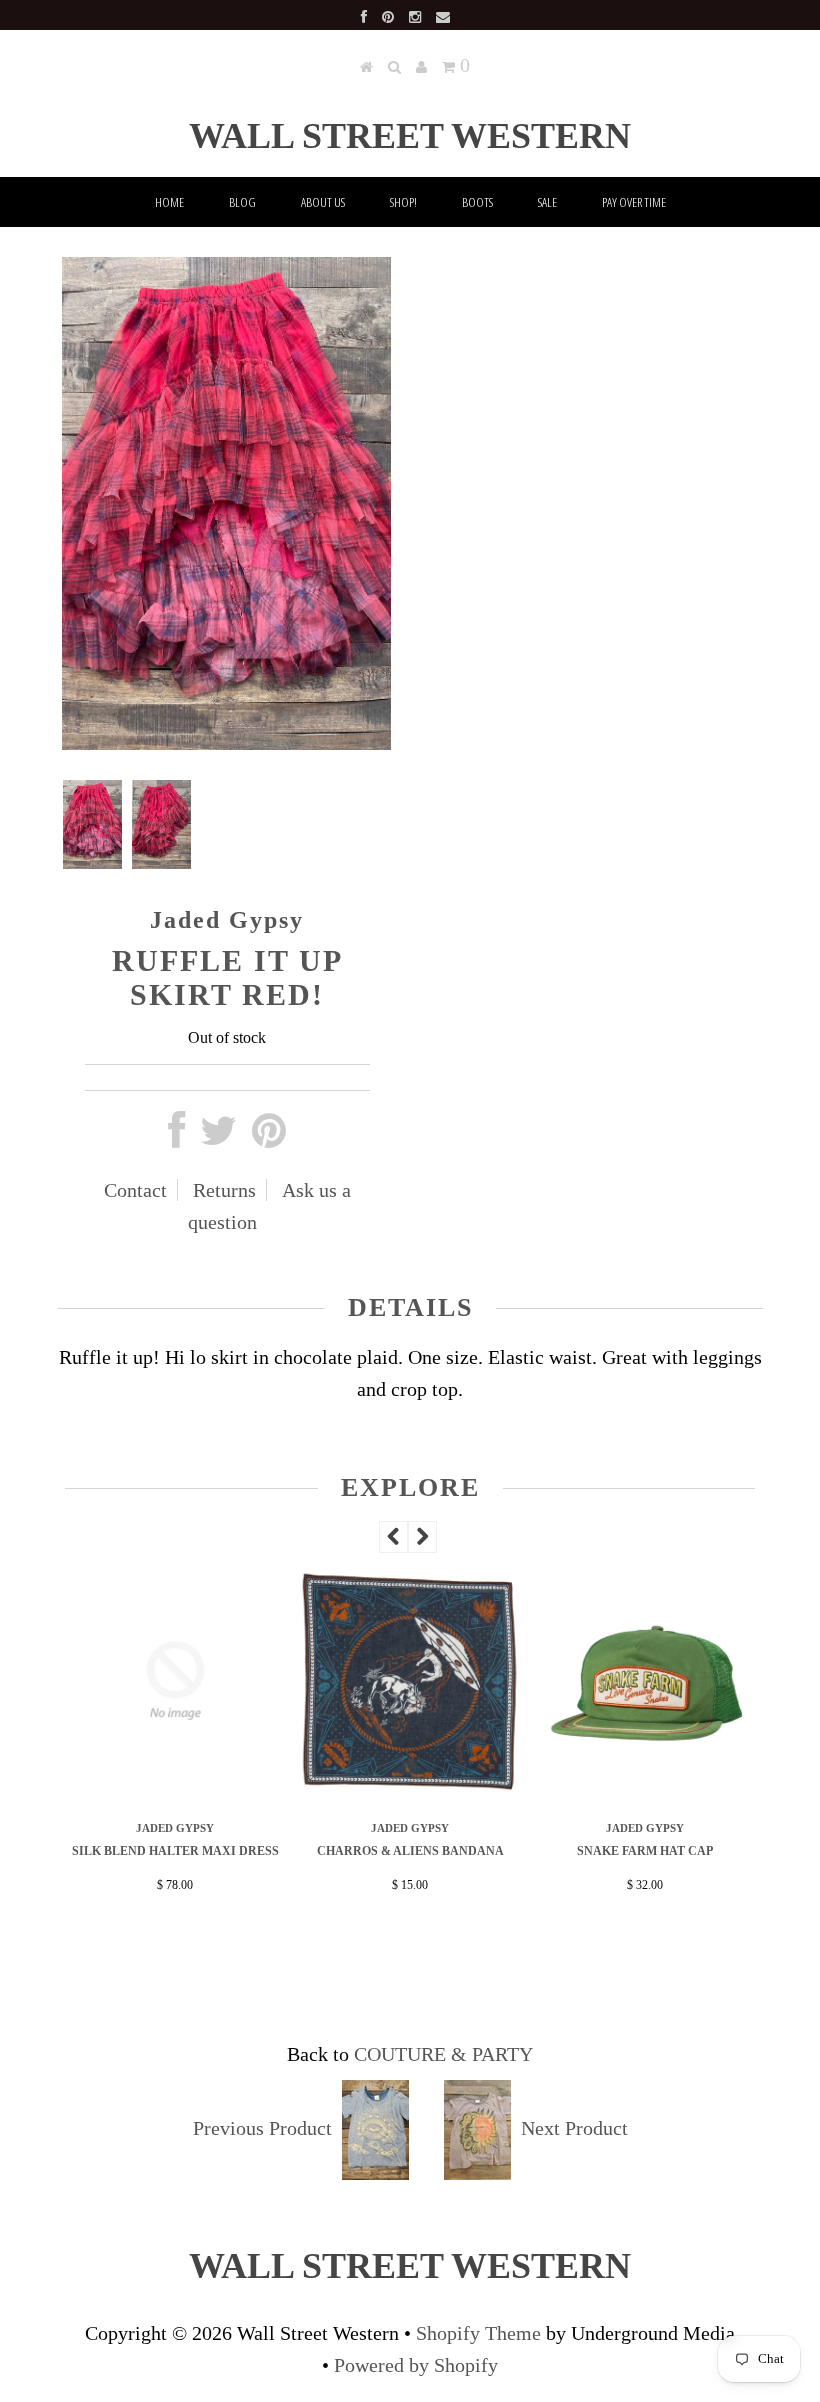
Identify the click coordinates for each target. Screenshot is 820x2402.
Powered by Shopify (416, 2365)
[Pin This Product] (269, 1138)
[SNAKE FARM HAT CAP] (645, 1786)
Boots (477, 202)
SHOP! (403, 202)
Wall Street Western (410, 136)
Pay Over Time (634, 202)
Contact (135, 1190)
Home (169, 202)
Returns (224, 1190)
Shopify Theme (478, 2333)
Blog (242, 202)
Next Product (574, 2128)
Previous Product (262, 2128)
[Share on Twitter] (218, 1138)
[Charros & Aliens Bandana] (410, 1786)
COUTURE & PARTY (443, 2054)
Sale (547, 202)
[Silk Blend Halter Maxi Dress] (175, 1786)
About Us (323, 202)
